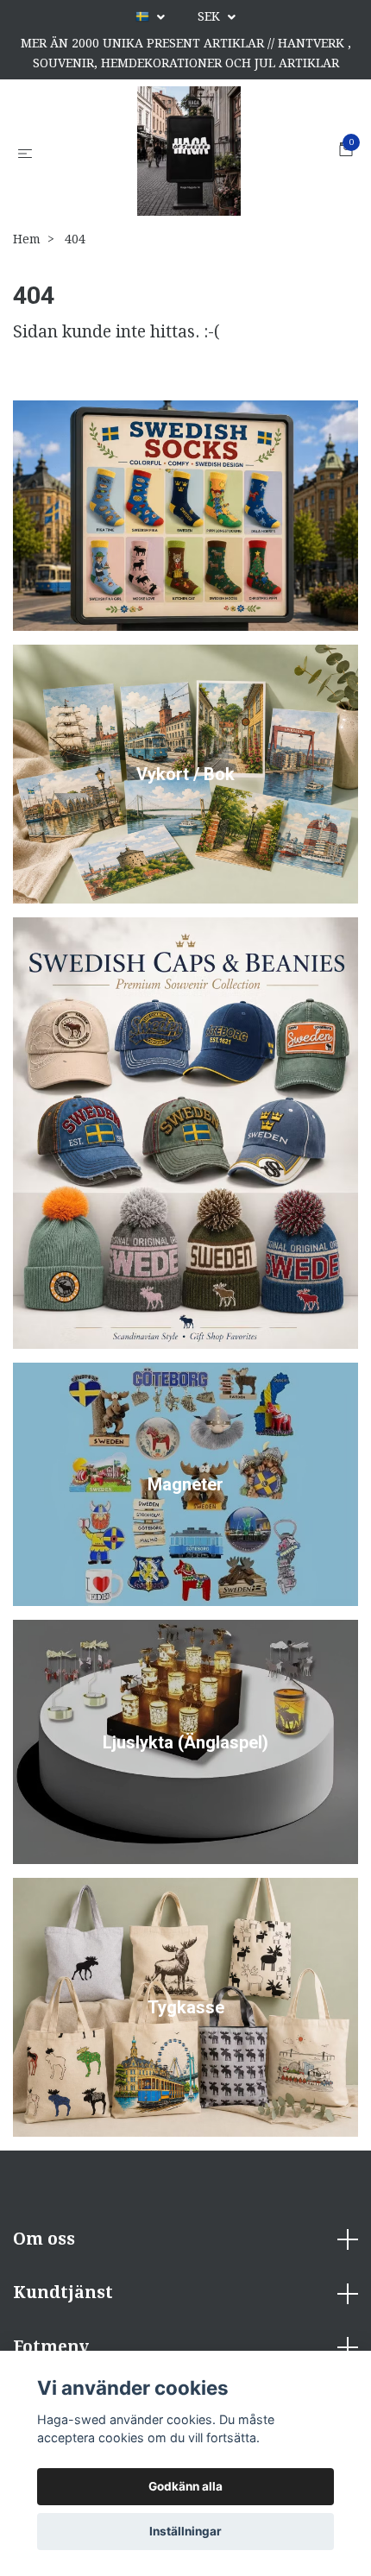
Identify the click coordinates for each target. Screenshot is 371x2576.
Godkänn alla (185, 2486)
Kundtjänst (63, 2293)
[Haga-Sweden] (189, 151)
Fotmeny (51, 2347)
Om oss (44, 2239)
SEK (211, 16)
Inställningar (185, 2531)
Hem (27, 239)
